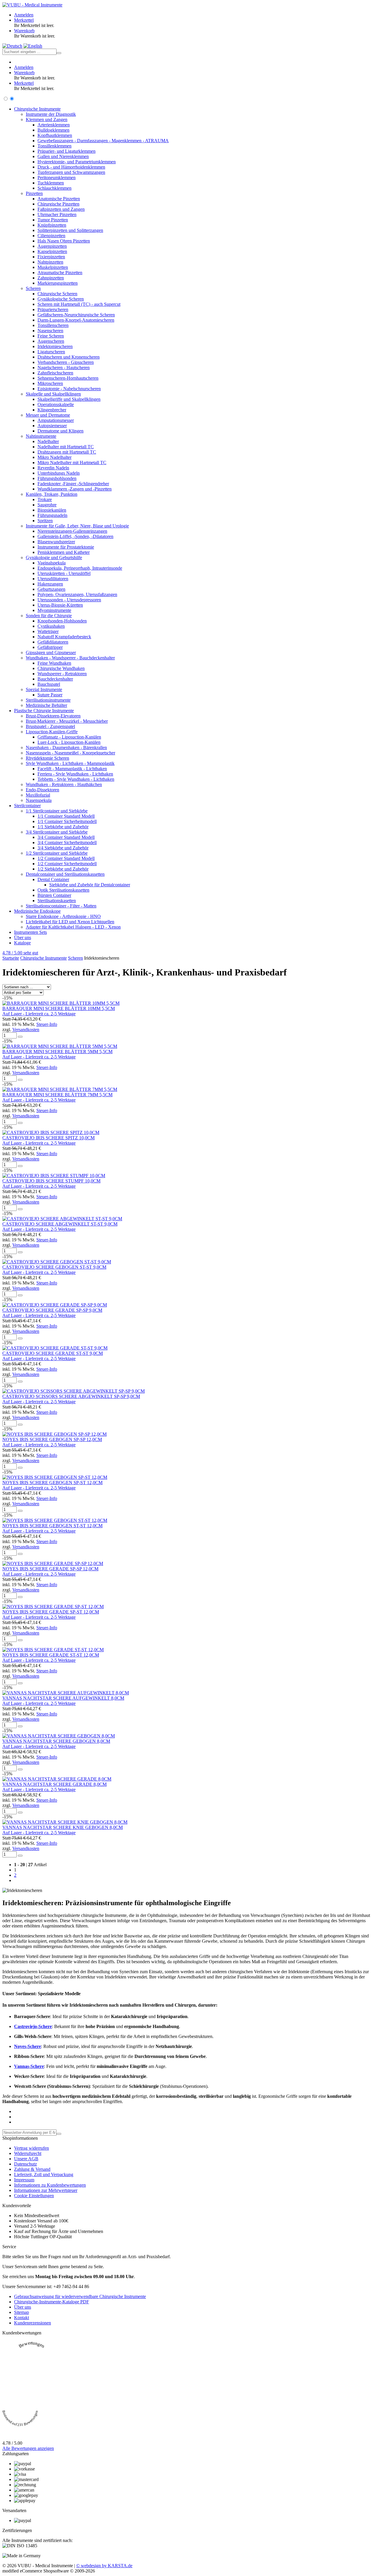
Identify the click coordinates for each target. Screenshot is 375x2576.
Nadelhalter (48, 441)
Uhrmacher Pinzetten (57, 214)
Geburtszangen (51, 589)
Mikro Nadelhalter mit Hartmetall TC (72, 463)
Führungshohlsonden (57, 478)
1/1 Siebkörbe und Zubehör (63, 827)
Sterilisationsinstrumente (48, 700)
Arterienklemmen (54, 125)
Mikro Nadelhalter (54, 457)
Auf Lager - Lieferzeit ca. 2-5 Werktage (39, 1014)
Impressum (24, 2180)
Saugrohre (47, 505)
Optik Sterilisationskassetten (63, 890)
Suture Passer (50, 695)
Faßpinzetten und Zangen (61, 209)
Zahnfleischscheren (55, 373)
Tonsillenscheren (53, 325)
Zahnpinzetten (51, 278)
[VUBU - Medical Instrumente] (32, 5)
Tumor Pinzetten (53, 220)
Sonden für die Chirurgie (49, 616)
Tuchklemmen (51, 183)
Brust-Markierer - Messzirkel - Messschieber (67, 721)
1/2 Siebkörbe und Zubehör (63, 869)
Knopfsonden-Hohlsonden (62, 621)
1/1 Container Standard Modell (66, 816)
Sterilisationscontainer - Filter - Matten (61, 906)
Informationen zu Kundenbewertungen (50, 2185)
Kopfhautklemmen (55, 135)
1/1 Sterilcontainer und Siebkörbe (57, 811)
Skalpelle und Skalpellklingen (53, 394)
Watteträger (48, 631)
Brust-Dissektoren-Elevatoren (53, 716)
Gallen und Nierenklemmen (63, 156)
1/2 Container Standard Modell (66, 858)
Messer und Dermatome (48, 415)
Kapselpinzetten (52, 251)
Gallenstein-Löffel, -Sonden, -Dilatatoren (75, 536)
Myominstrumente (54, 610)
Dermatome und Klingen (60, 431)
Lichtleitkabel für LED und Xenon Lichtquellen (70, 922)
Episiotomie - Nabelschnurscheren (69, 389)
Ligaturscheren (51, 352)
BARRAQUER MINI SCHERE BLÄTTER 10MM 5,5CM (59, 1008)
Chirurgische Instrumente (37, 109)
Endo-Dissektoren (42, 790)
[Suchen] (59, 53)
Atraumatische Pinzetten (60, 273)
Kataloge (22, 943)
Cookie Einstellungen (34, 2196)
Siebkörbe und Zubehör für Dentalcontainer (90, 885)
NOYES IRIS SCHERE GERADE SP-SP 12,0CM (50, 1569)
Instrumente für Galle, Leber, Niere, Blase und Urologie (77, 526)
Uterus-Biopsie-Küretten (60, 605)
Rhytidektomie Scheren (47, 758)
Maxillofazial (38, 795)
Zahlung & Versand (32, 2169)
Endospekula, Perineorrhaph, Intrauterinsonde (80, 568)
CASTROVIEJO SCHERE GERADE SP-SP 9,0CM (52, 1310)
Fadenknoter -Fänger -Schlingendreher (73, 484)
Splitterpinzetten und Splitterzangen (70, 230)
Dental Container (53, 879)
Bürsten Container (54, 895)
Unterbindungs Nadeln (59, 473)
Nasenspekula (39, 800)
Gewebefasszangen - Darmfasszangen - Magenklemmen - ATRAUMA (103, 141)
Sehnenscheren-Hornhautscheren (68, 378)
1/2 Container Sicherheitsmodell (67, 864)
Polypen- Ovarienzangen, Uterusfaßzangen (77, 594)
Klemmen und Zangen (47, 119)
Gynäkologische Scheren (61, 299)
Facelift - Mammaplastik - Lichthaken (72, 769)
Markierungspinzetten (58, 283)
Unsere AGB (26, 2159)
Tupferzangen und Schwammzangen (71, 172)
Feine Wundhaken (54, 663)
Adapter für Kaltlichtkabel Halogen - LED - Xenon (73, 927)
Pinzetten (34, 193)
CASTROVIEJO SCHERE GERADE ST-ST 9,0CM (53, 1353)
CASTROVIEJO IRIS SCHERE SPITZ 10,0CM (48, 1138)
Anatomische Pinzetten (59, 199)
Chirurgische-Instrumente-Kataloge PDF (52, 2302)
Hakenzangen (50, 584)
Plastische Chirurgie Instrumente (44, 711)
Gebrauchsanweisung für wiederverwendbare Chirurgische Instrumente (80, 2296)
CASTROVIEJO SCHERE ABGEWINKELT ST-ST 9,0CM (60, 1224)
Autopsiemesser (52, 426)
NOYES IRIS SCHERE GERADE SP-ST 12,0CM (51, 1612)
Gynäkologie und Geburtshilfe (54, 558)
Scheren (33, 288)
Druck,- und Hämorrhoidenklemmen (71, 167)
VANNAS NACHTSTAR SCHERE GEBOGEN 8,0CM (56, 1741)
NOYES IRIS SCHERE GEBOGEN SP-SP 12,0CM (52, 1439)
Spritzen (45, 521)
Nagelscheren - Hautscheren (64, 368)
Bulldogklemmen (53, 130)
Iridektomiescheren (55, 346)
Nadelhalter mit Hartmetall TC (66, 447)
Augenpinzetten (52, 246)
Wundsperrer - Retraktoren (62, 674)
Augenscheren (51, 341)
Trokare (45, 499)
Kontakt (22, 2318)
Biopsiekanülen (52, 510)
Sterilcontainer (27, 806)
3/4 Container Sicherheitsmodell (67, 842)
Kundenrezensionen (33, 2323)
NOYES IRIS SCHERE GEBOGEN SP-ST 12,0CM (52, 1483)
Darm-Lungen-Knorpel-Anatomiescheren (76, 320)
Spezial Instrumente (44, 689)
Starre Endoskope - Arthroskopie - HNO (63, 916)
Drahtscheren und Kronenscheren (69, 357)
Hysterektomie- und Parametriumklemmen (77, 162)
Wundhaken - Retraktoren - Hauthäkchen (64, 784)
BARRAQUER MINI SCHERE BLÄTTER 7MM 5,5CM (57, 1095)
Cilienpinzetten (51, 236)
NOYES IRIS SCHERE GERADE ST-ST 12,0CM (51, 1655)
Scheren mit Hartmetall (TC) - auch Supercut (79, 304)
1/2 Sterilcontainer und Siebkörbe (57, 853)
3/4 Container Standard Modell (66, 837)
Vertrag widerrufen (31, 2148)
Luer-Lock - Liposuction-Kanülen (69, 742)
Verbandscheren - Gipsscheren (66, 362)
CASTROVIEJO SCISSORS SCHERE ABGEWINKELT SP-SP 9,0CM (71, 1396)
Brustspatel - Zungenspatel (50, 726)
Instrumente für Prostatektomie (66, 547)
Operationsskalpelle (56, 404)
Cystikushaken (51, 626)
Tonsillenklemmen (54, 146)
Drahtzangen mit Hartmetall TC (67, 452)
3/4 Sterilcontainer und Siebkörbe (57, 832)
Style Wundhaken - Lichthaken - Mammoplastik (70, 763)
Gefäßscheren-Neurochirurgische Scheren (76, 315)
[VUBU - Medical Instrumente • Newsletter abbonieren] (59, 2134)
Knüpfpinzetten (52, 225)
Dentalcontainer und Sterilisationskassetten (65, 874)
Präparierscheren (53, 309)
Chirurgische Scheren (57, 294)
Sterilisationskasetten (57, 901)
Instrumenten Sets (30, 932)
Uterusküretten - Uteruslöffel (64, 573)
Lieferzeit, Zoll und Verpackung (44, 2174)
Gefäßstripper (50, 647)
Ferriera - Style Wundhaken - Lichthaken (75, 774)
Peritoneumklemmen (57, 178)
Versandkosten (26, 1030)
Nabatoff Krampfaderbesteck (64, 637)
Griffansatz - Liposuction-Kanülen (69, 737)
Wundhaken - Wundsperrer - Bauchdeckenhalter (70, 658)
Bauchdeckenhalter (55, 679)
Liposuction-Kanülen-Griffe (52, 732)
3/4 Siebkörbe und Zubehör (63, 848)
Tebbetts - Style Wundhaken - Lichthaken (76, 779)
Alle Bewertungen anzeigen (28, 2448)
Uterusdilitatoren (53, 579)
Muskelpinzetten (53, 267)
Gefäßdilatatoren (53, 642)
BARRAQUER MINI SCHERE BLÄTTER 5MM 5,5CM (57, 1052)
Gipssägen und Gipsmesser (51, 653)
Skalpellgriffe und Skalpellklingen (69, 399)
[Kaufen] (20, 1037)
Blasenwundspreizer (56, 542)
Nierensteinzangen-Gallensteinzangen (72, 531)
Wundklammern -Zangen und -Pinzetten (75, 489)
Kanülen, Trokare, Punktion (52, 494)
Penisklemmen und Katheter (64, 552)
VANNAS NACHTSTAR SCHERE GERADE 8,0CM (54, 1784)
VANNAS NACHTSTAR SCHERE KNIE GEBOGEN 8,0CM (63, 1827)
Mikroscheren (50, 383)
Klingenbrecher (52, 410)
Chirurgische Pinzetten (58, 204)
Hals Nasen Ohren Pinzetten (64, 241)
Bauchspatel (49, 684)
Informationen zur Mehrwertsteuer (46, 2190)
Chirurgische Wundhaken (61, 668)
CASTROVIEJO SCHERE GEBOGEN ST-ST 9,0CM (54, 1267)
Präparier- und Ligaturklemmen (67, 151)
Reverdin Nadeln (53, 468)
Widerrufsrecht (28, 2153)
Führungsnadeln (52, 515)
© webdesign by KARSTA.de (104, 2566)
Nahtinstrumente (41, 436)
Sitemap (22, 2312)
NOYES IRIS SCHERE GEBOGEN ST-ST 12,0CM (52, 1526)
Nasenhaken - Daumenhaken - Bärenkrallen (66, 747)
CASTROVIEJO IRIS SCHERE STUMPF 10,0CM (51, 1181)
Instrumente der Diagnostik (51, 114)
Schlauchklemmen (54, 188)
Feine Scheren (51, 336)
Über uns (23, 937)
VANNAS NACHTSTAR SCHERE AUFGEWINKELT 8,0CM (63, 1698)
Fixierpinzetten (51, 257)
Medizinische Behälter (46, 705)
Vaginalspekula (52, 563)
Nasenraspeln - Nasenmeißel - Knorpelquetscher (70, 753)
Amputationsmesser (56, 420)
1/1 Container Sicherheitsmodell (67, 821)
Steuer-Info (47, 1024)
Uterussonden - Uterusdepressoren (69, 600)
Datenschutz (25, 2164)
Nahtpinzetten (50, 262)
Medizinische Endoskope (37, 911)
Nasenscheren (50, 331)
